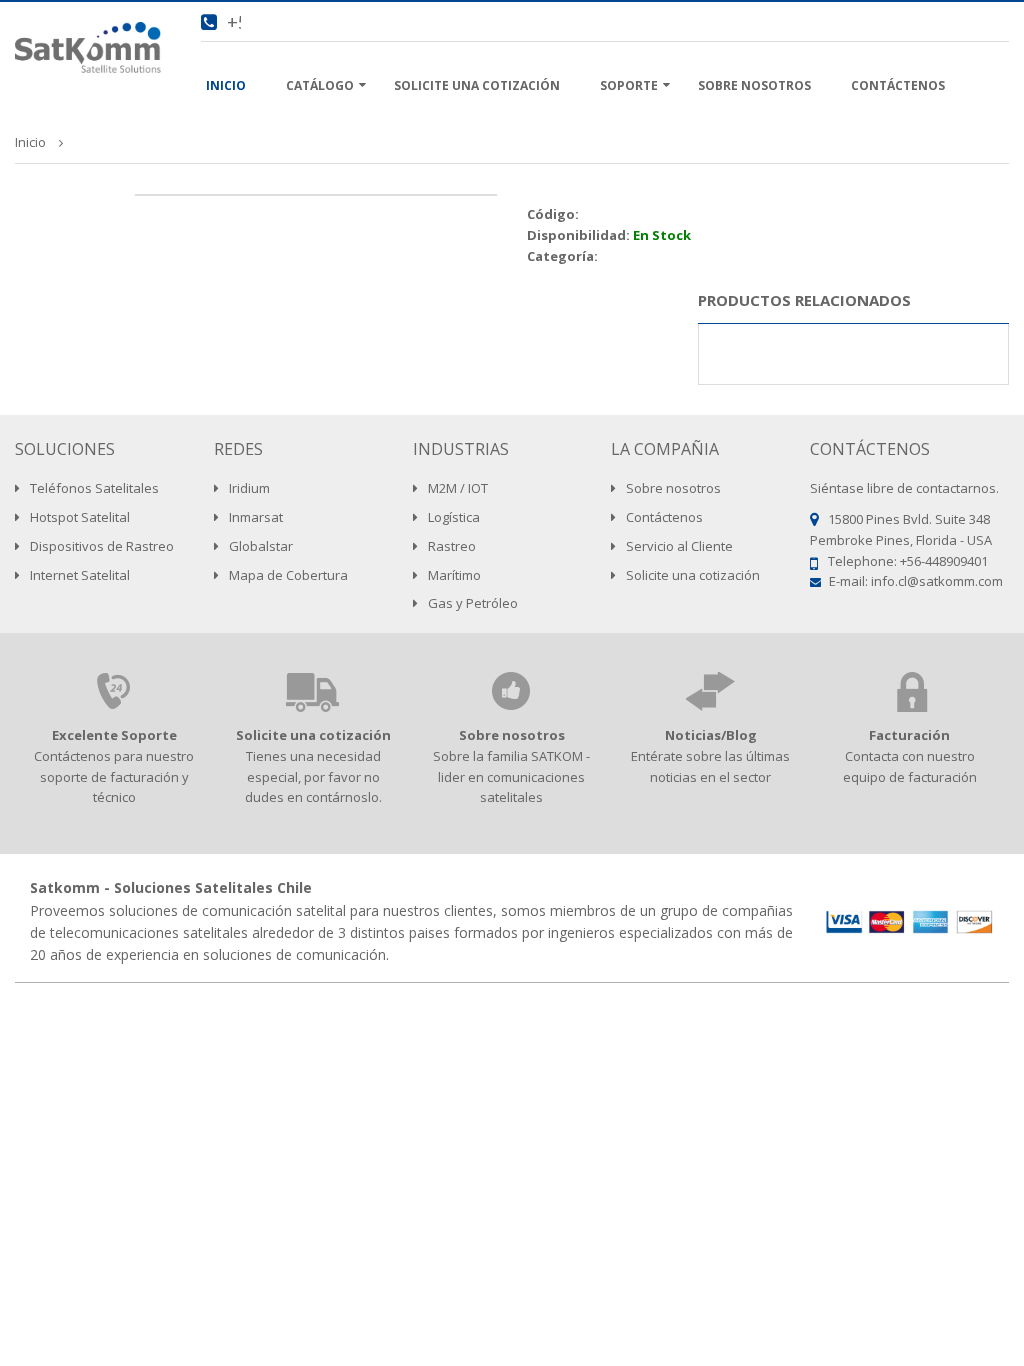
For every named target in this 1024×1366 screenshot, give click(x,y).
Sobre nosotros (512, 735)
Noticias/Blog (711, 735)
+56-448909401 (944, 561)
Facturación (909, 735)
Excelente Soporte (114, 735)
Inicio (30, 142)
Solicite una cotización (313, 735)
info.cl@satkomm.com (937, 581)
